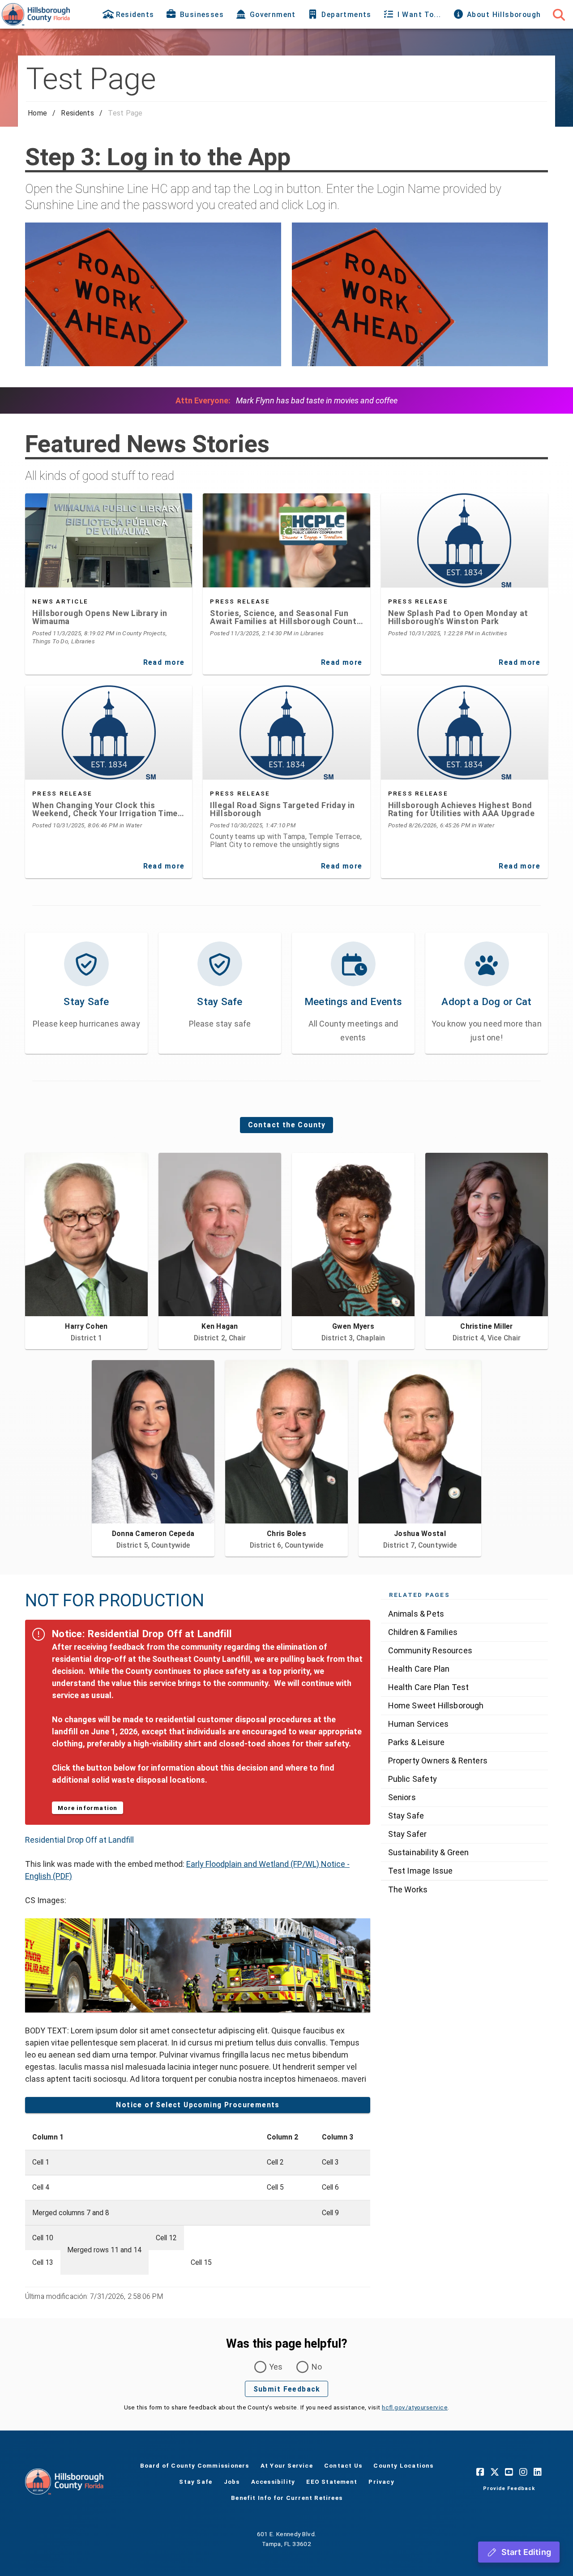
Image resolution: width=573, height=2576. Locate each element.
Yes (276, 2367)
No (317, 2367)
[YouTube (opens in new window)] (509, 2472)
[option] (464, 1614)
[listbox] (464, 1752)
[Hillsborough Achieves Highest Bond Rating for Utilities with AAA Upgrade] (464, 732)
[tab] (129, 14)
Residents (77, 113)
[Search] (559, 14)
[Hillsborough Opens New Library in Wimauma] (109, 540)
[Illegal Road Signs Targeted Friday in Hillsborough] (286, 732)
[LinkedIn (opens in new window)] (538, 2472)
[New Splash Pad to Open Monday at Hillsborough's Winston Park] (464, 540)
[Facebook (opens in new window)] (480, 2472)
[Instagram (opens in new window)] (523, 2472)
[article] (109, 619)
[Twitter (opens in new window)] (495, 2472)
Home (37, 113)
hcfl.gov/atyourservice (415, 2407)
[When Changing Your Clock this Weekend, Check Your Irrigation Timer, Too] (109, 732)
